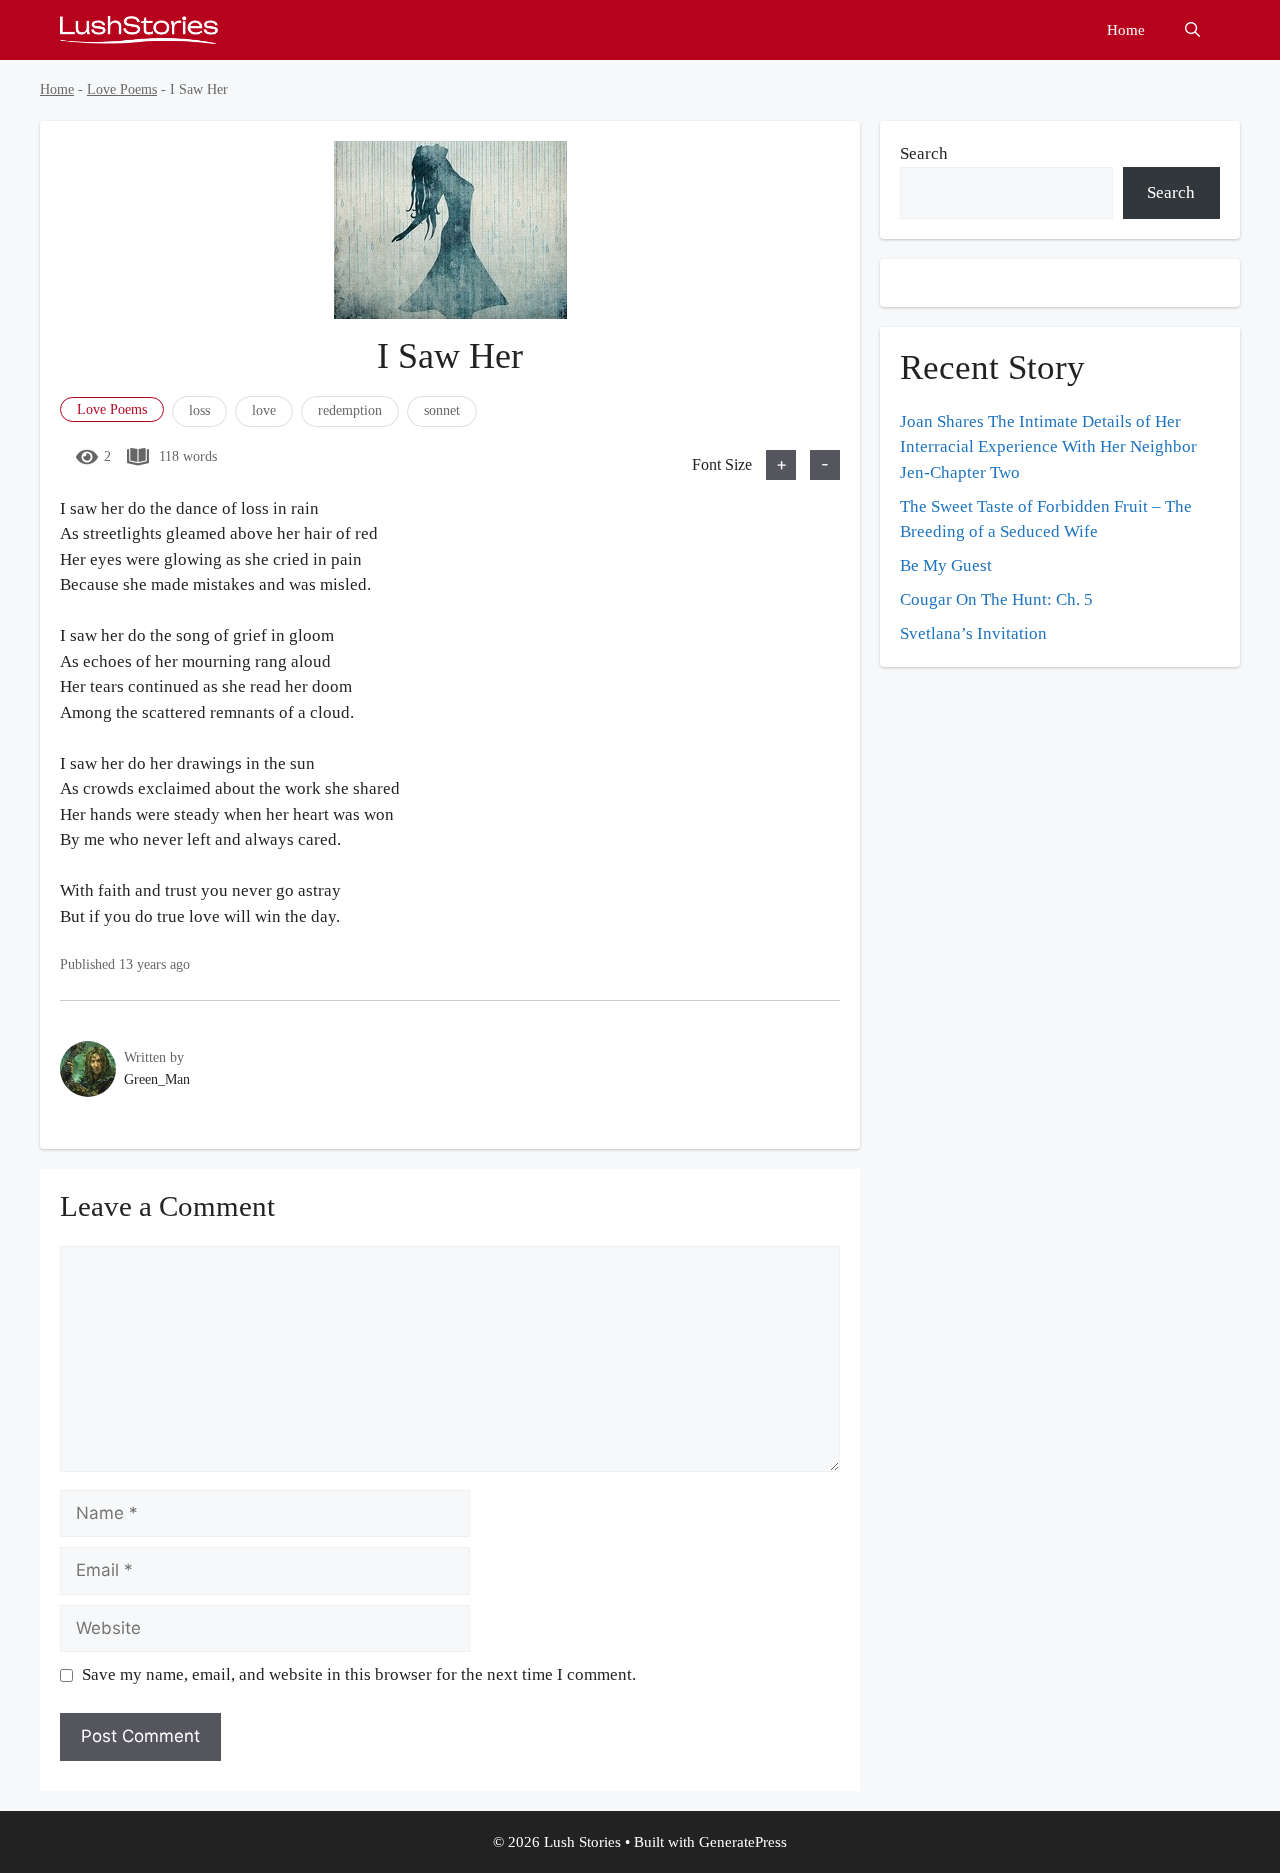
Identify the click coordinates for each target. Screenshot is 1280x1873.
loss (199, 410)
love (264, 410)
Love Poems (122, 89)
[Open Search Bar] (1192, 30)
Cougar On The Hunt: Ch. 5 (996, 599)
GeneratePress (743, 1842)
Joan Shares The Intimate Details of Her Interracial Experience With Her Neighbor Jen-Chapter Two (1048, 447)
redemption (350, 410)
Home (1126, 30)
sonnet (442, 410)
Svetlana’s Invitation (973, 633)
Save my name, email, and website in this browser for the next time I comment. (359, 1674)
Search (924, 153)
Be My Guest (946, 565)
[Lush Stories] (139, 30)
